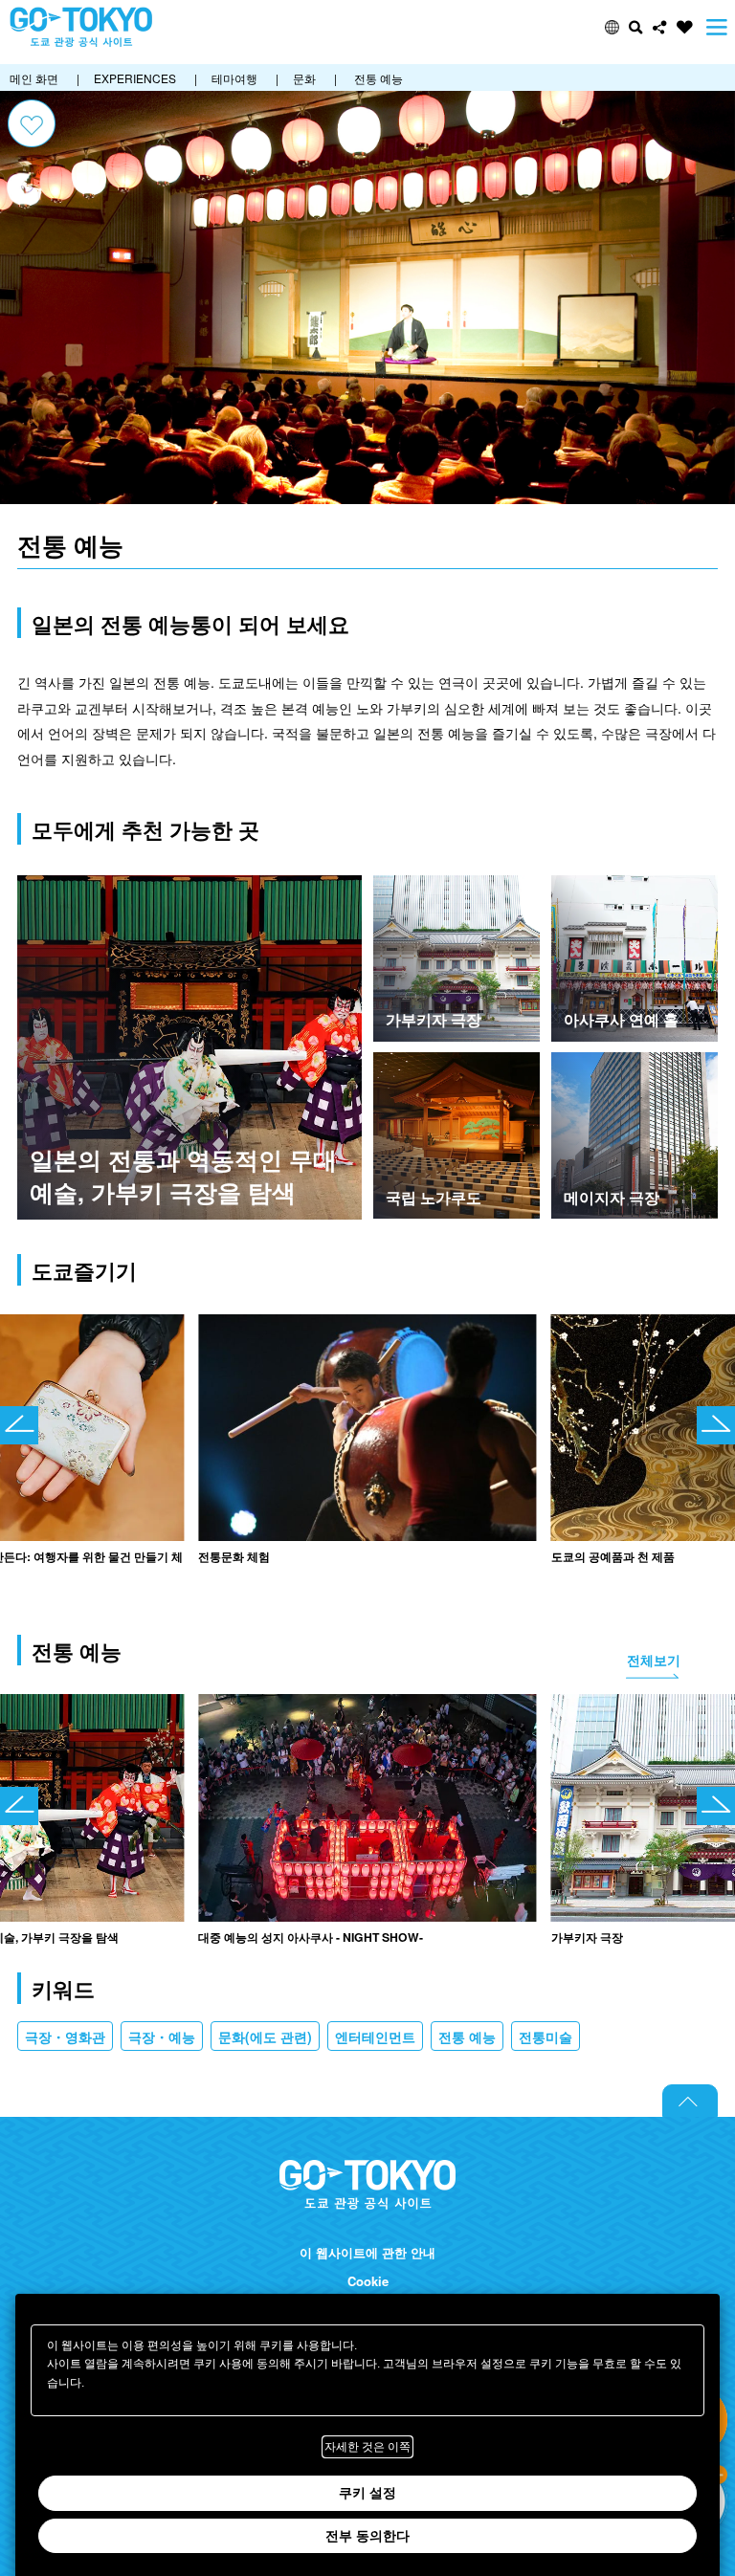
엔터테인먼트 (375, 2037)
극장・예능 (162, 2037)
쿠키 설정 (367, 2493)
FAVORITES (685, 27)
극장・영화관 (65, 2037)
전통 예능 (467, 2037)
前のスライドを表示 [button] (19, 1425)
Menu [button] (717, 27)
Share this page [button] (660, 27)
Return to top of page (690, 2101)
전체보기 (654, 1660)
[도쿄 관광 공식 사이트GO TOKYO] (81, 27)
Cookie (368, 2281)
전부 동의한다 (367, 2536)
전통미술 (546, 2037)
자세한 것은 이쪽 (367, 2447)
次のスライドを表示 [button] (716, 1425)
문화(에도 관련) (265, 2037)
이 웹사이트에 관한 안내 (367, 2253)
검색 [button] (636, 27)
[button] (612, 27)
